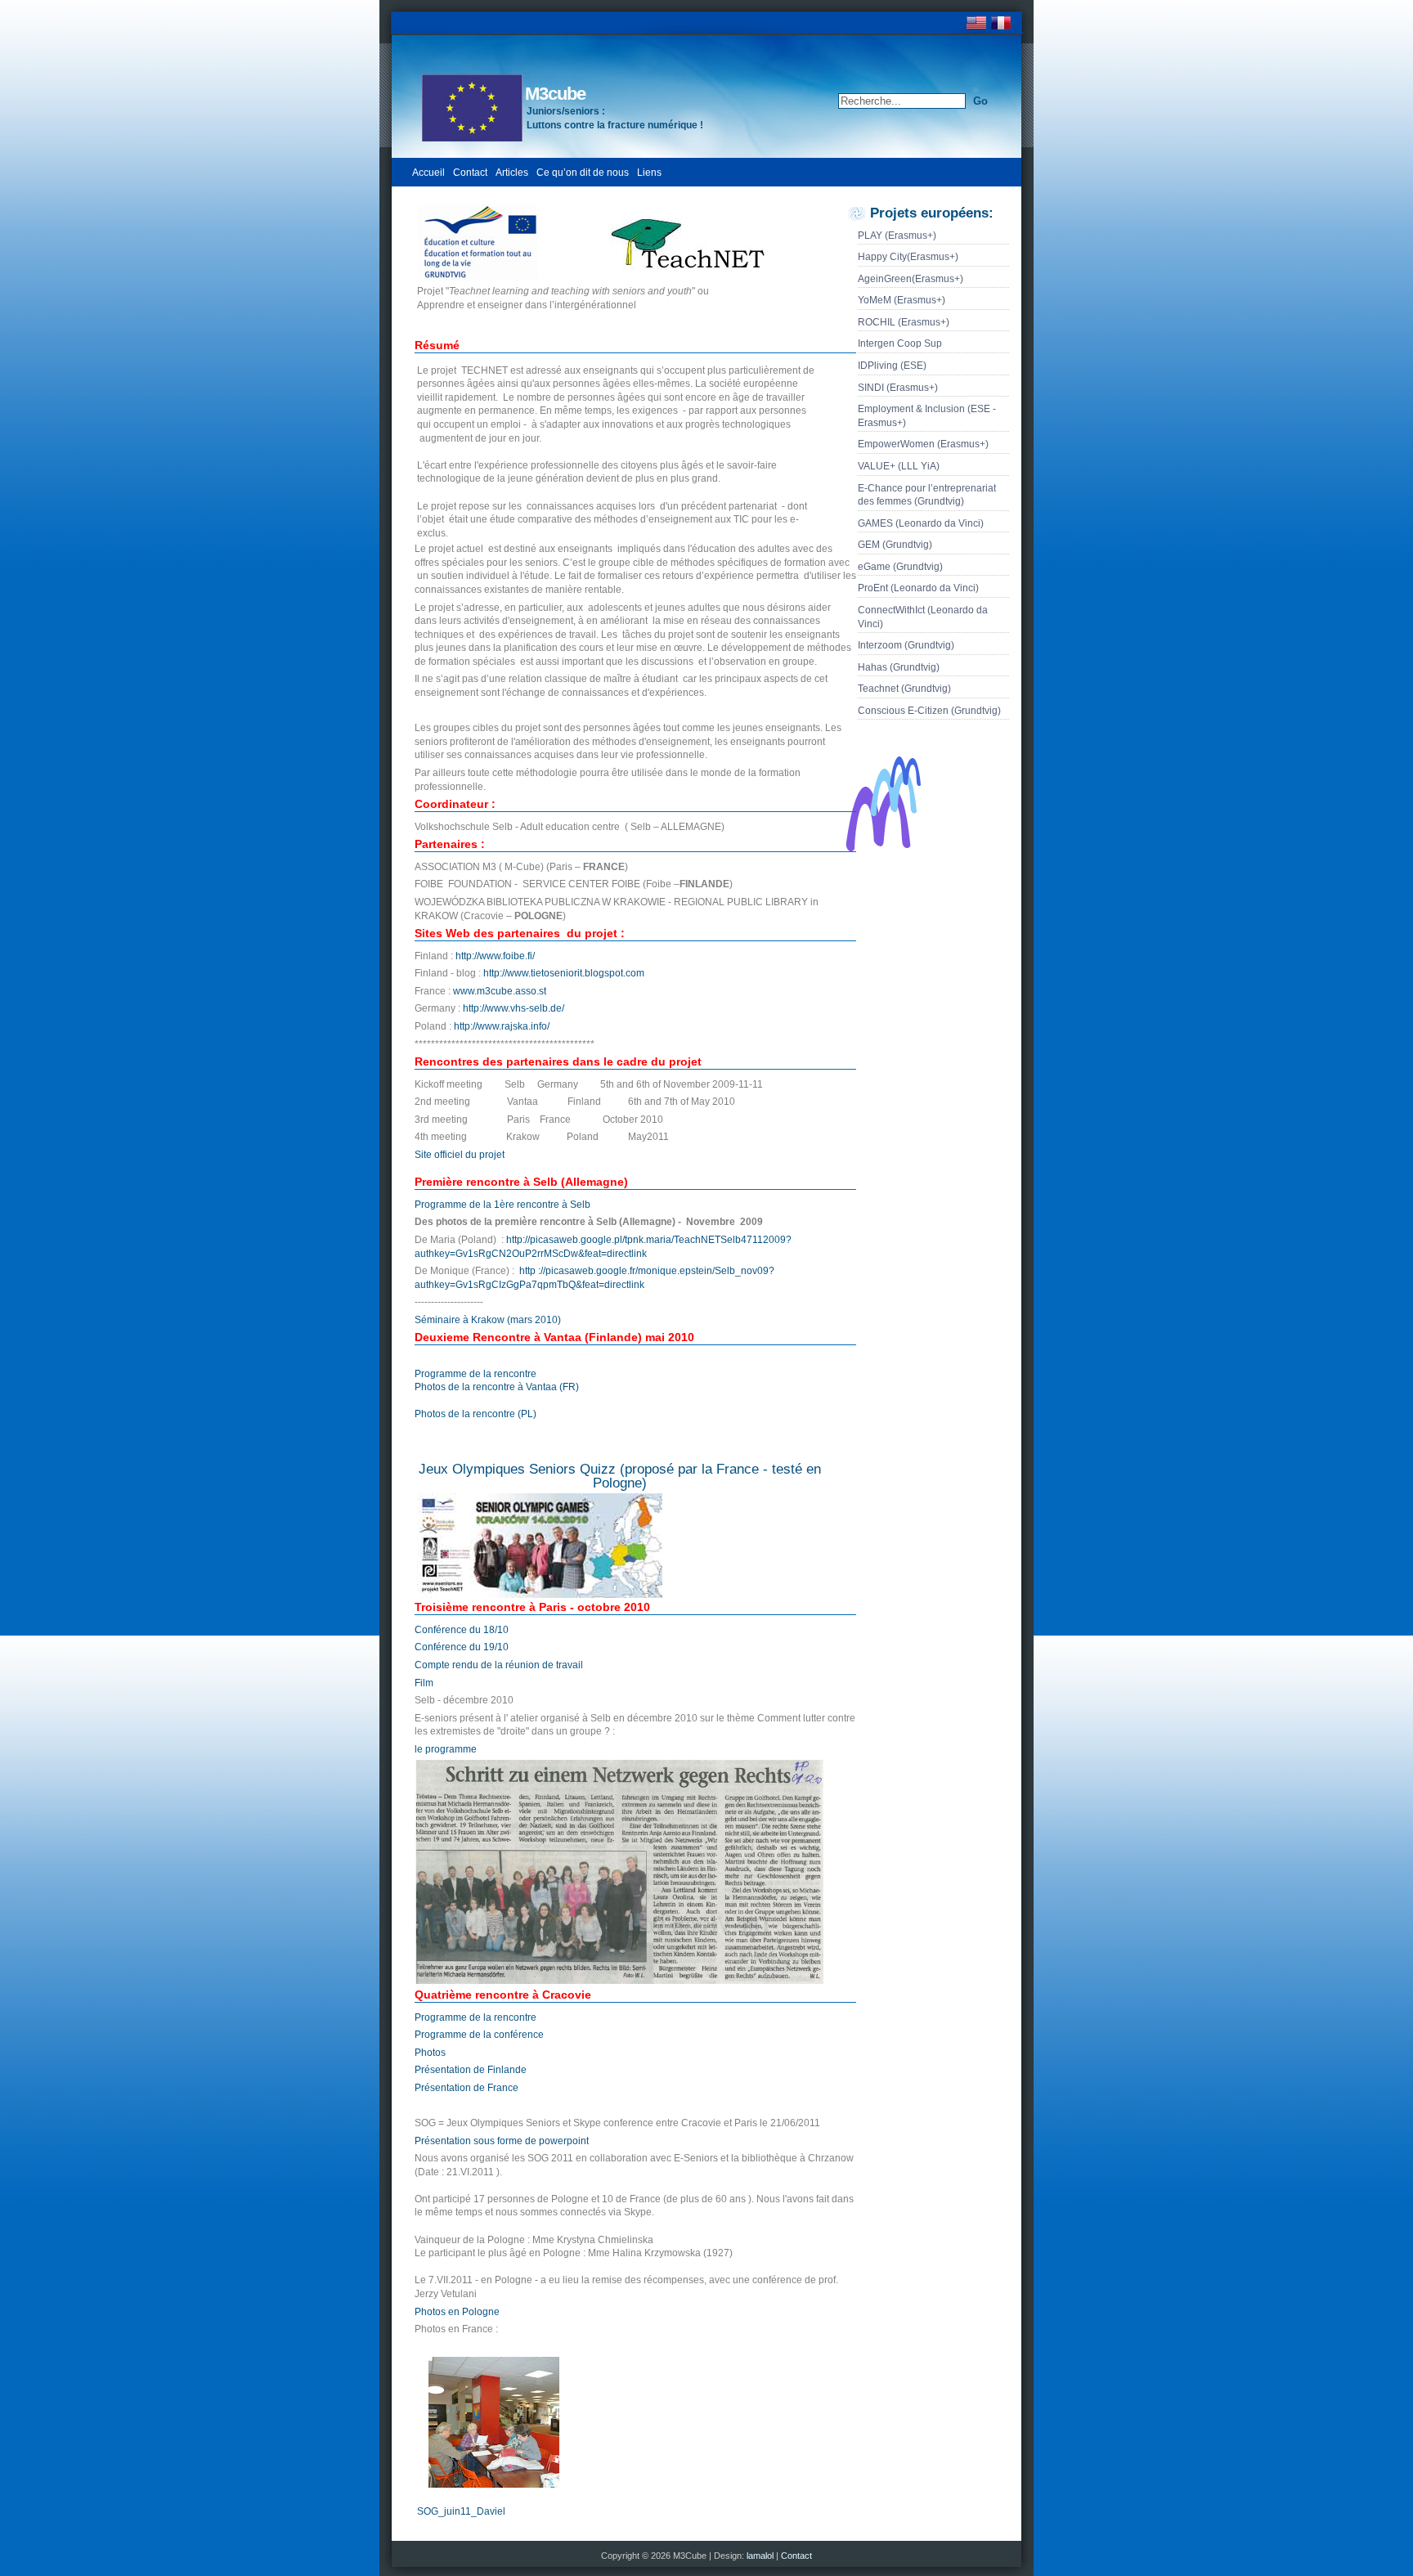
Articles (512, 173)
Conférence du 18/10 (462, 1630)
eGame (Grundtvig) (900, 567)
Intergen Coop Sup (900, 343)
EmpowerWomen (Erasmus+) (923, 444)
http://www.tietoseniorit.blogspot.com (564, 973)
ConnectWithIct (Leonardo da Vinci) (923, 617)
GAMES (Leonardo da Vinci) (921, 523)
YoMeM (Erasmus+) (902, 300)
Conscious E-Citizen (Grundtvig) (929, 711)
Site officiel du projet (460, 1155)
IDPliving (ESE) (892, 366)
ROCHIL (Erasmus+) (904, 322)
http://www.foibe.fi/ (495, 956)
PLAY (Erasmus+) (897, 236)
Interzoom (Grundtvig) (906, 645)
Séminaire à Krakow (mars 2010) (488, 1320)
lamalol (761, 2556)
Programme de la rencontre (475, 1374)
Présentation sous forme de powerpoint (502, 2141)
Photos (430, 2053)
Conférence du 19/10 (462, 1647)
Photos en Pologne (457, 2312)
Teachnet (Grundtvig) (904, 689)
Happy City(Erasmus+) (908, 257)
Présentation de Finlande (471, 2070)
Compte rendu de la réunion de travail (499, 1665)
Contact (470, 173)
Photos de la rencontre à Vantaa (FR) (497, 1387)
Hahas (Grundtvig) (899, 667)
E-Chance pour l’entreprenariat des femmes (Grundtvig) (927, 495)
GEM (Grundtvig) (895, 545)
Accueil (428, 173)
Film (424, 1683)
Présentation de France (467, 2088)
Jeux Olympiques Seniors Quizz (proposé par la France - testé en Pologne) (620, 1476)
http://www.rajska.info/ (502, 1026)
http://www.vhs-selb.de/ (514, 1008)
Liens (649, 173)
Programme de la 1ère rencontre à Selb (502, 1205)
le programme (446, 1749)
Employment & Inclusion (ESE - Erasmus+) (927, 416)
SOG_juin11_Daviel (461, 2511)
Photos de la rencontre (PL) (475, 1414)
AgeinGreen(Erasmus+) (911, 279)
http (527, 1271)
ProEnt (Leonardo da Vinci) (918, 588)
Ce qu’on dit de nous (583, 173)
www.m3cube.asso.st (500, 991)
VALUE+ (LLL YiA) (899, 466)
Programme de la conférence (479, 2035)
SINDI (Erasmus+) (898, 388)
